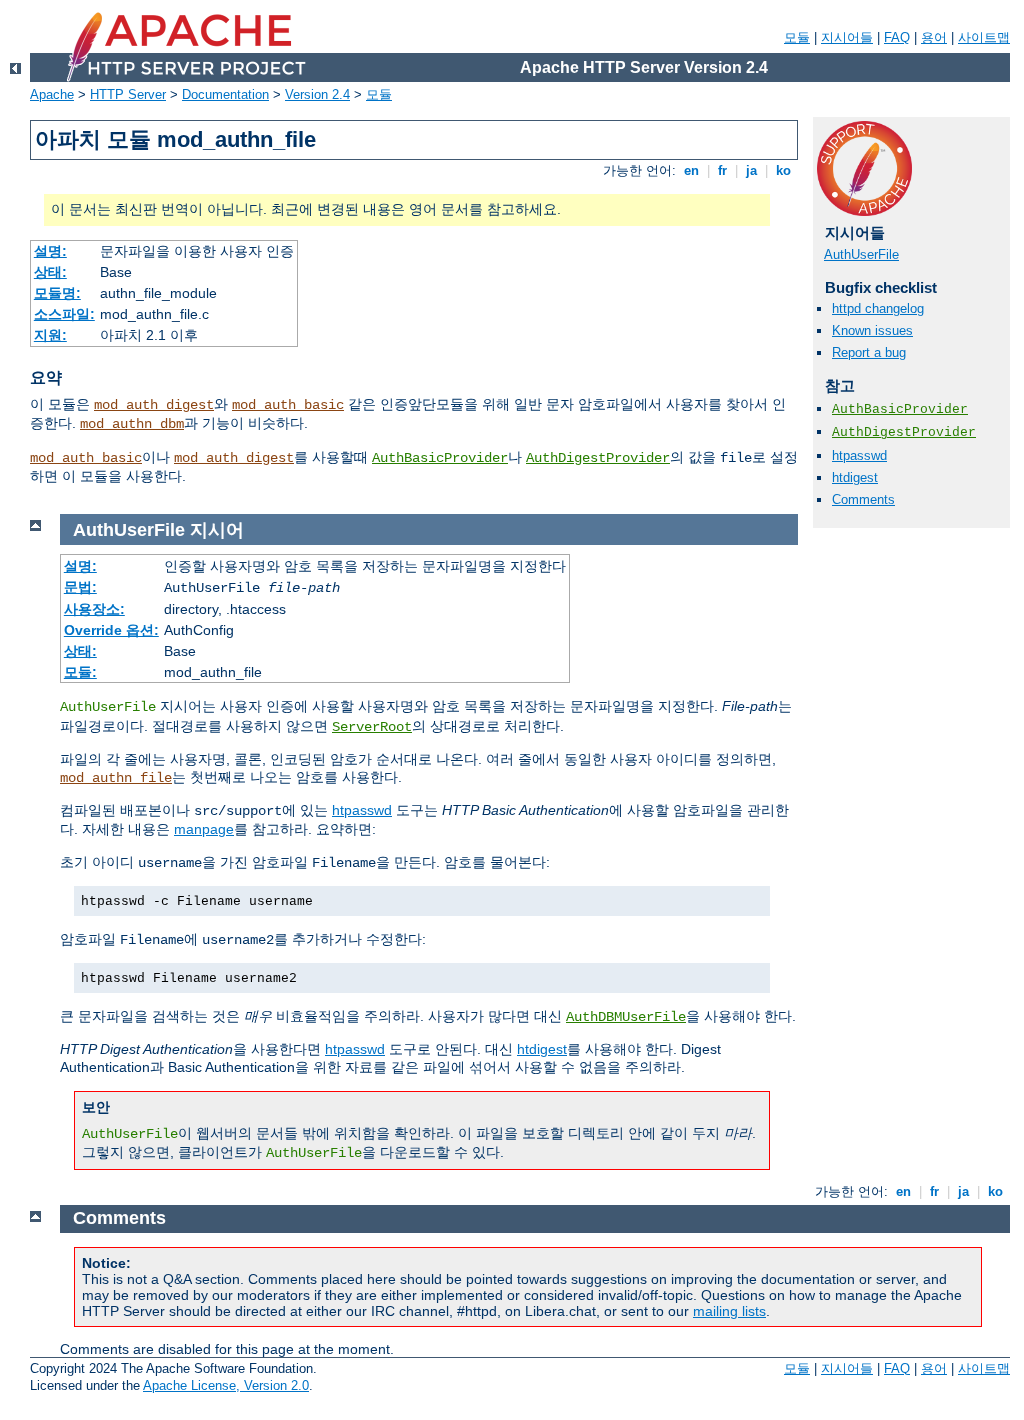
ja (751, 170)
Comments (863, 499)
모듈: (80, 672)
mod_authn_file (116, 778)
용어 (934, 37)
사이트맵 (984, 37)
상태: (50, 272)
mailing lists (729, 1311)
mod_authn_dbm (132, 424)
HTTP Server (128, 94)
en (691, 170)
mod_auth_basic (288, 405)
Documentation (225, 94)
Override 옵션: (111, 630)
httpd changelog (878, 308)
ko (783, 170)
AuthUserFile (861, 254)
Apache (52, 94)
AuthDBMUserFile (626, 1017)
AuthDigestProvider (598, 458)
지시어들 (847, 37)
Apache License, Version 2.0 (226, 1385)
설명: (50, 251)
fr (722, 170)
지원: (50, 335)
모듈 (797, 37)
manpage (204, 829)
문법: (80, 587)
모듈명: (57, 293)
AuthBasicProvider (440, 458)
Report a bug (869, 352)
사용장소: (94, 609)
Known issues (872, 330)
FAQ (897, 37)
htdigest (855, 477)
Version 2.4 (317, 94)
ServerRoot (372, 727)
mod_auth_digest (154, 405)
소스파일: (64, 314)
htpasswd (859, 455)
